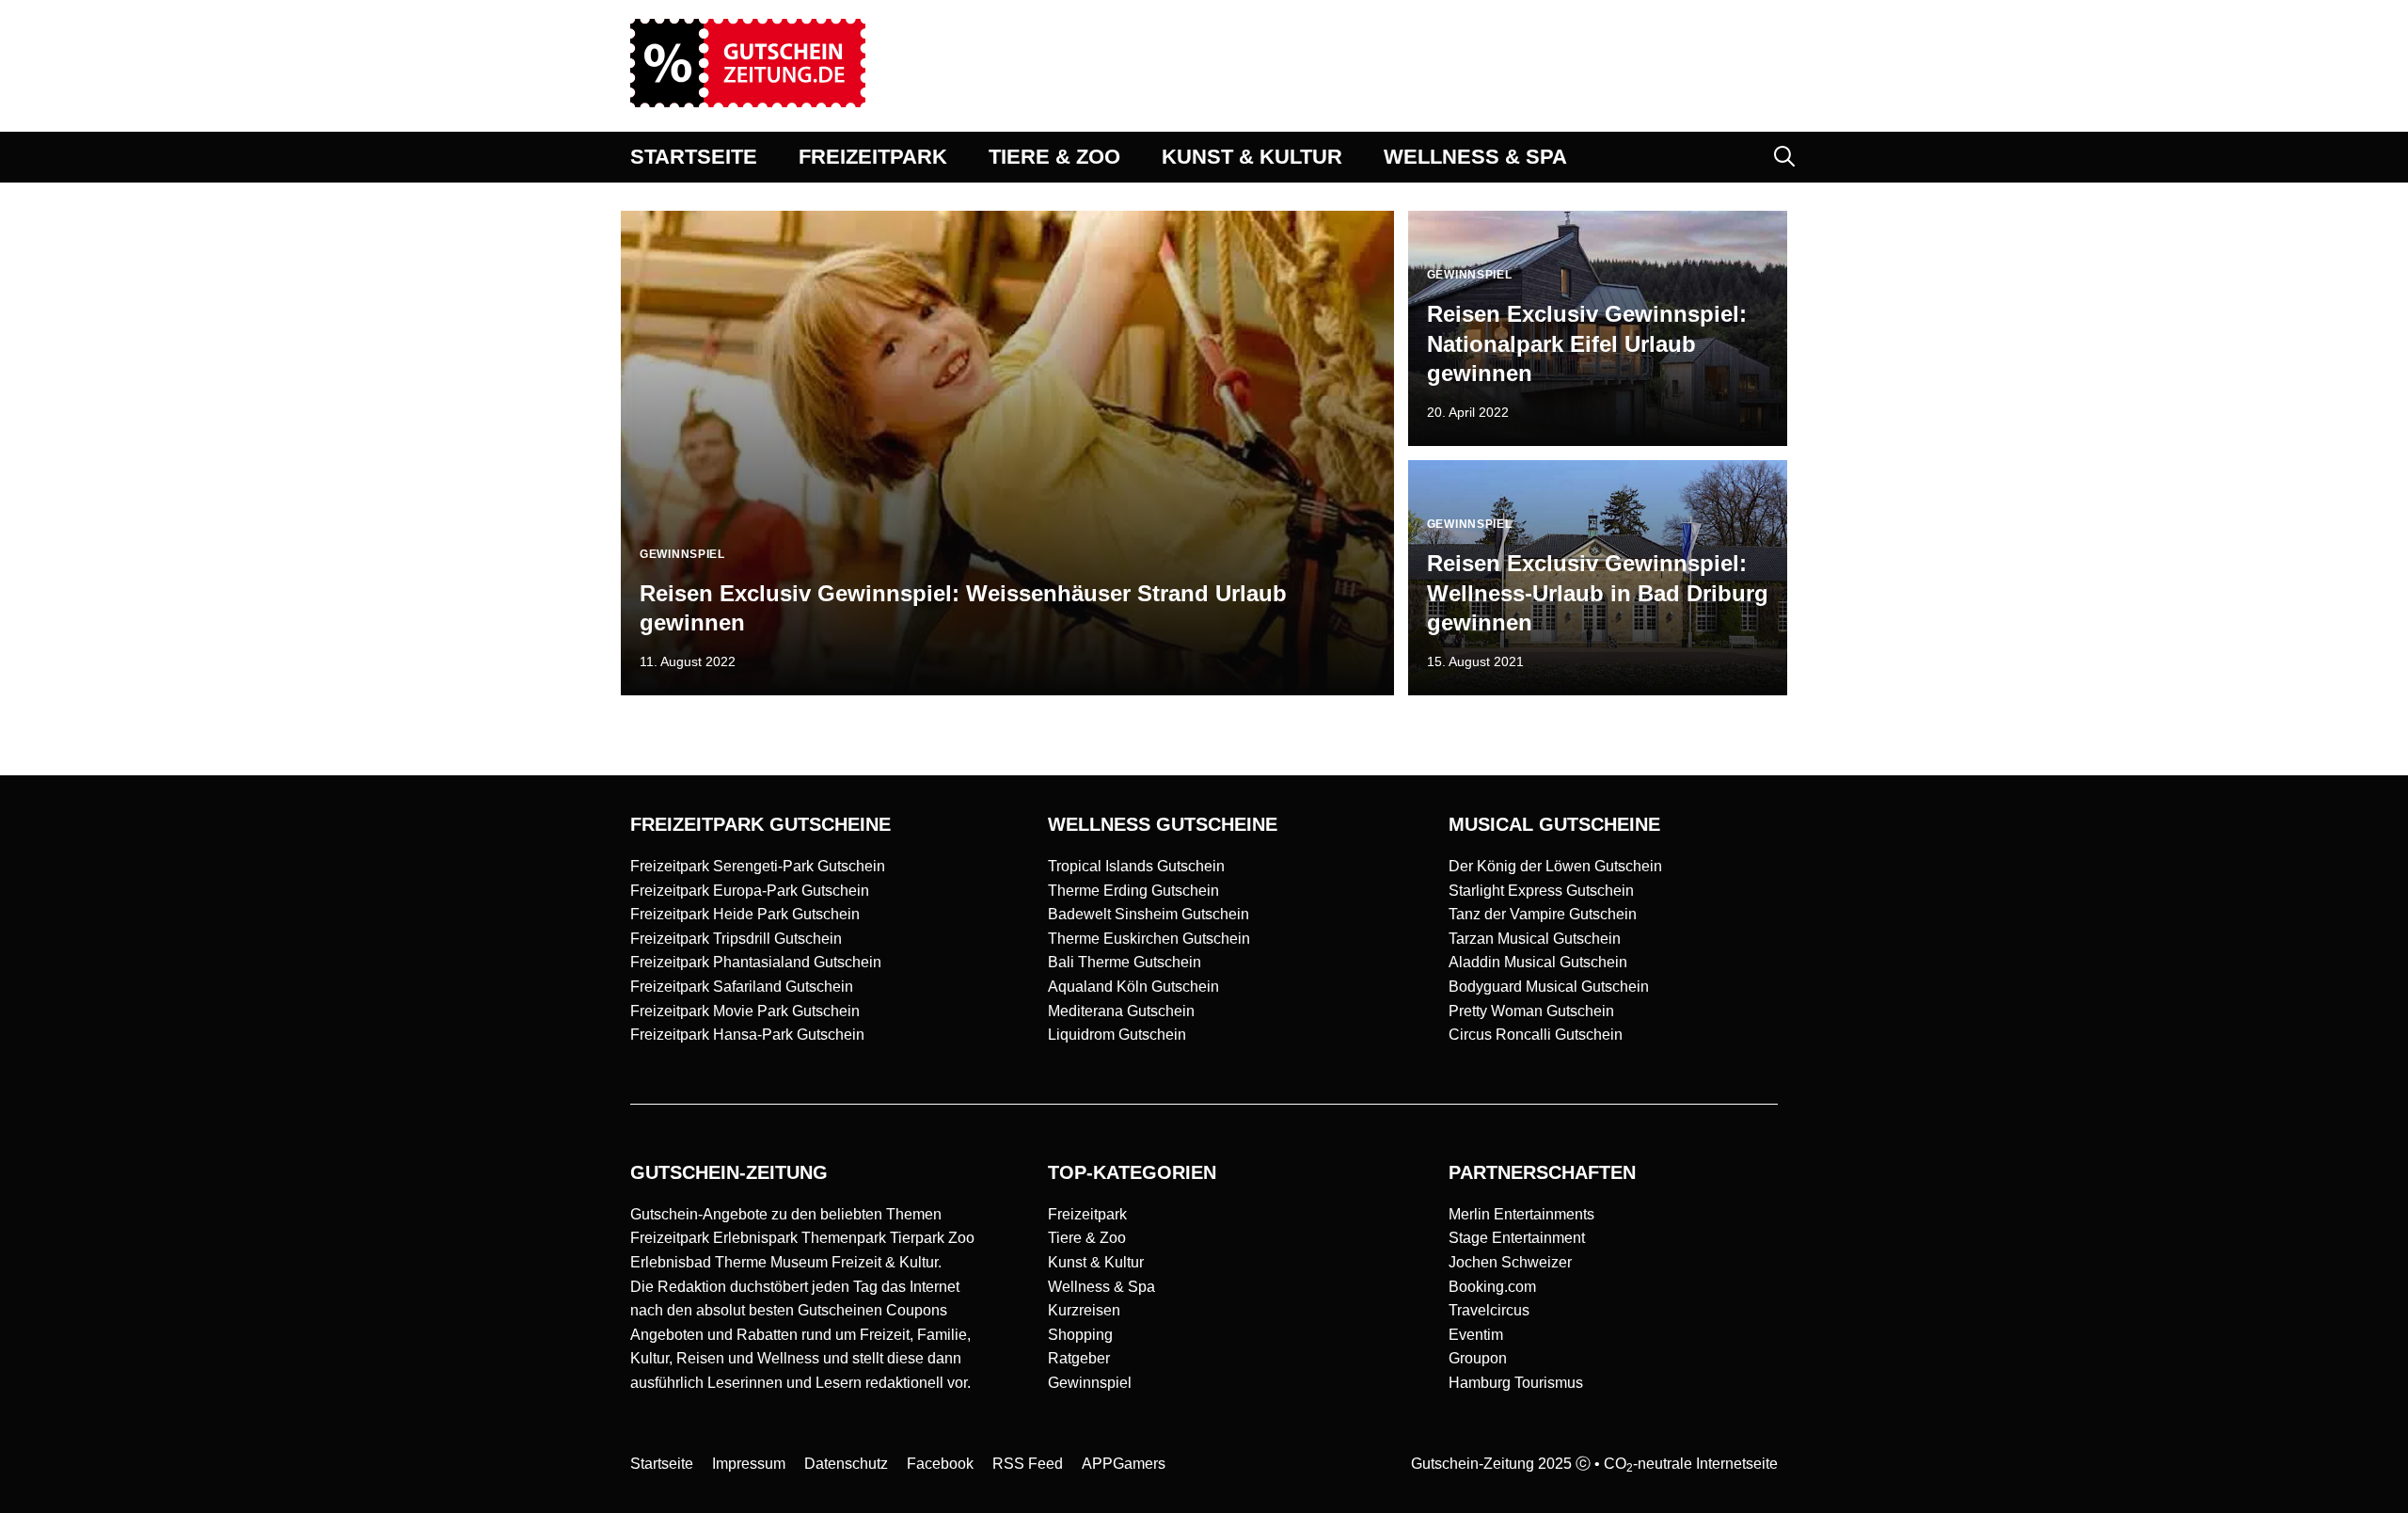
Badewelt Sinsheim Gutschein (1149, 914)
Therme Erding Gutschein (1133, 891)
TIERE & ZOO (1054, 157)
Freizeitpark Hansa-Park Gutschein (747, 1035)
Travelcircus (1489, 1310)
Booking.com (1492, 1287)
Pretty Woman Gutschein (1531, 1011)
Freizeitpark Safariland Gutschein (742, 987)
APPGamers (1124, 1464)
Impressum (749, 1464)
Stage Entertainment (1517, 1238)
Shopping (1080, 1335)
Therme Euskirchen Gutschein (1149, 939)
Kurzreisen (1084, 1310)
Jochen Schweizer (1510, 1262)
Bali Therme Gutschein (1125, 962)
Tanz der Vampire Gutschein (1543, 914)
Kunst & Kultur (1096, 1262)
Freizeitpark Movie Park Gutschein (745, 1011)
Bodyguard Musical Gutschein (1549, 987)
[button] (1784, 157)
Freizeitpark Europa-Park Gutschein (750, 891)
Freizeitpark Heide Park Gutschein (745, 914)
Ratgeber (1079, 1358)
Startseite (662, 1464)
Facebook (940, 1464)
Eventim (1476, 1335)
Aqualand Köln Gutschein (1133, 987)
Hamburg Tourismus (1516, 1383)
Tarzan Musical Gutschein (1535, 939)
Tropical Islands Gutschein (1136, 866)
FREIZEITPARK (873, 157)
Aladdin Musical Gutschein (1538, 962)
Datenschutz (846, 1464)
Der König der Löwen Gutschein (1555, 866)
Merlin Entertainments (1521, 1214)
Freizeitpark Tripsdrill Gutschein (736, 939)
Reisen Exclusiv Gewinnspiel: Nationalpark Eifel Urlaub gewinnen (1587, 343)
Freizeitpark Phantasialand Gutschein (756, 962)
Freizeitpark (1087, 1214)
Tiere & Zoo (1087, 1238)
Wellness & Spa (1101, 1287)
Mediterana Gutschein (1121, 1011)
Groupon (1478, 1358)
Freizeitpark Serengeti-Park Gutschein (758, 866)
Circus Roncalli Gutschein (1536, 1035)
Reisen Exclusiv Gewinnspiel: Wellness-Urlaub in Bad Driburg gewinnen (1598, 592)
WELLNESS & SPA (1475, 157)
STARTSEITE (694, 157)
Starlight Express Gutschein (1541, 891)
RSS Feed (1028, 1464)
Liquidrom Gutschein (1117, 1035)
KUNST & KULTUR (1252, 157)
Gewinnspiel (1090, 1383)
